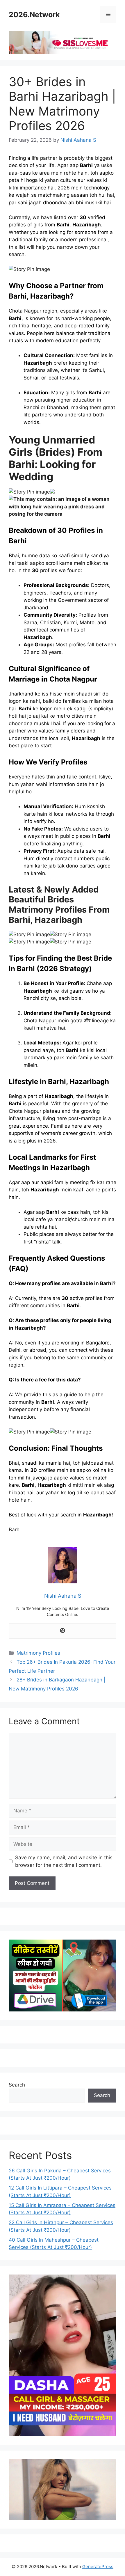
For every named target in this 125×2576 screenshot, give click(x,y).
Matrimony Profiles (38, 1653)
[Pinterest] (63, 1631)
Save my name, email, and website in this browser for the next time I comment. (64, 1861)
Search (17, 2085)
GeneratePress (98, 2567)
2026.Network (34, 15)
